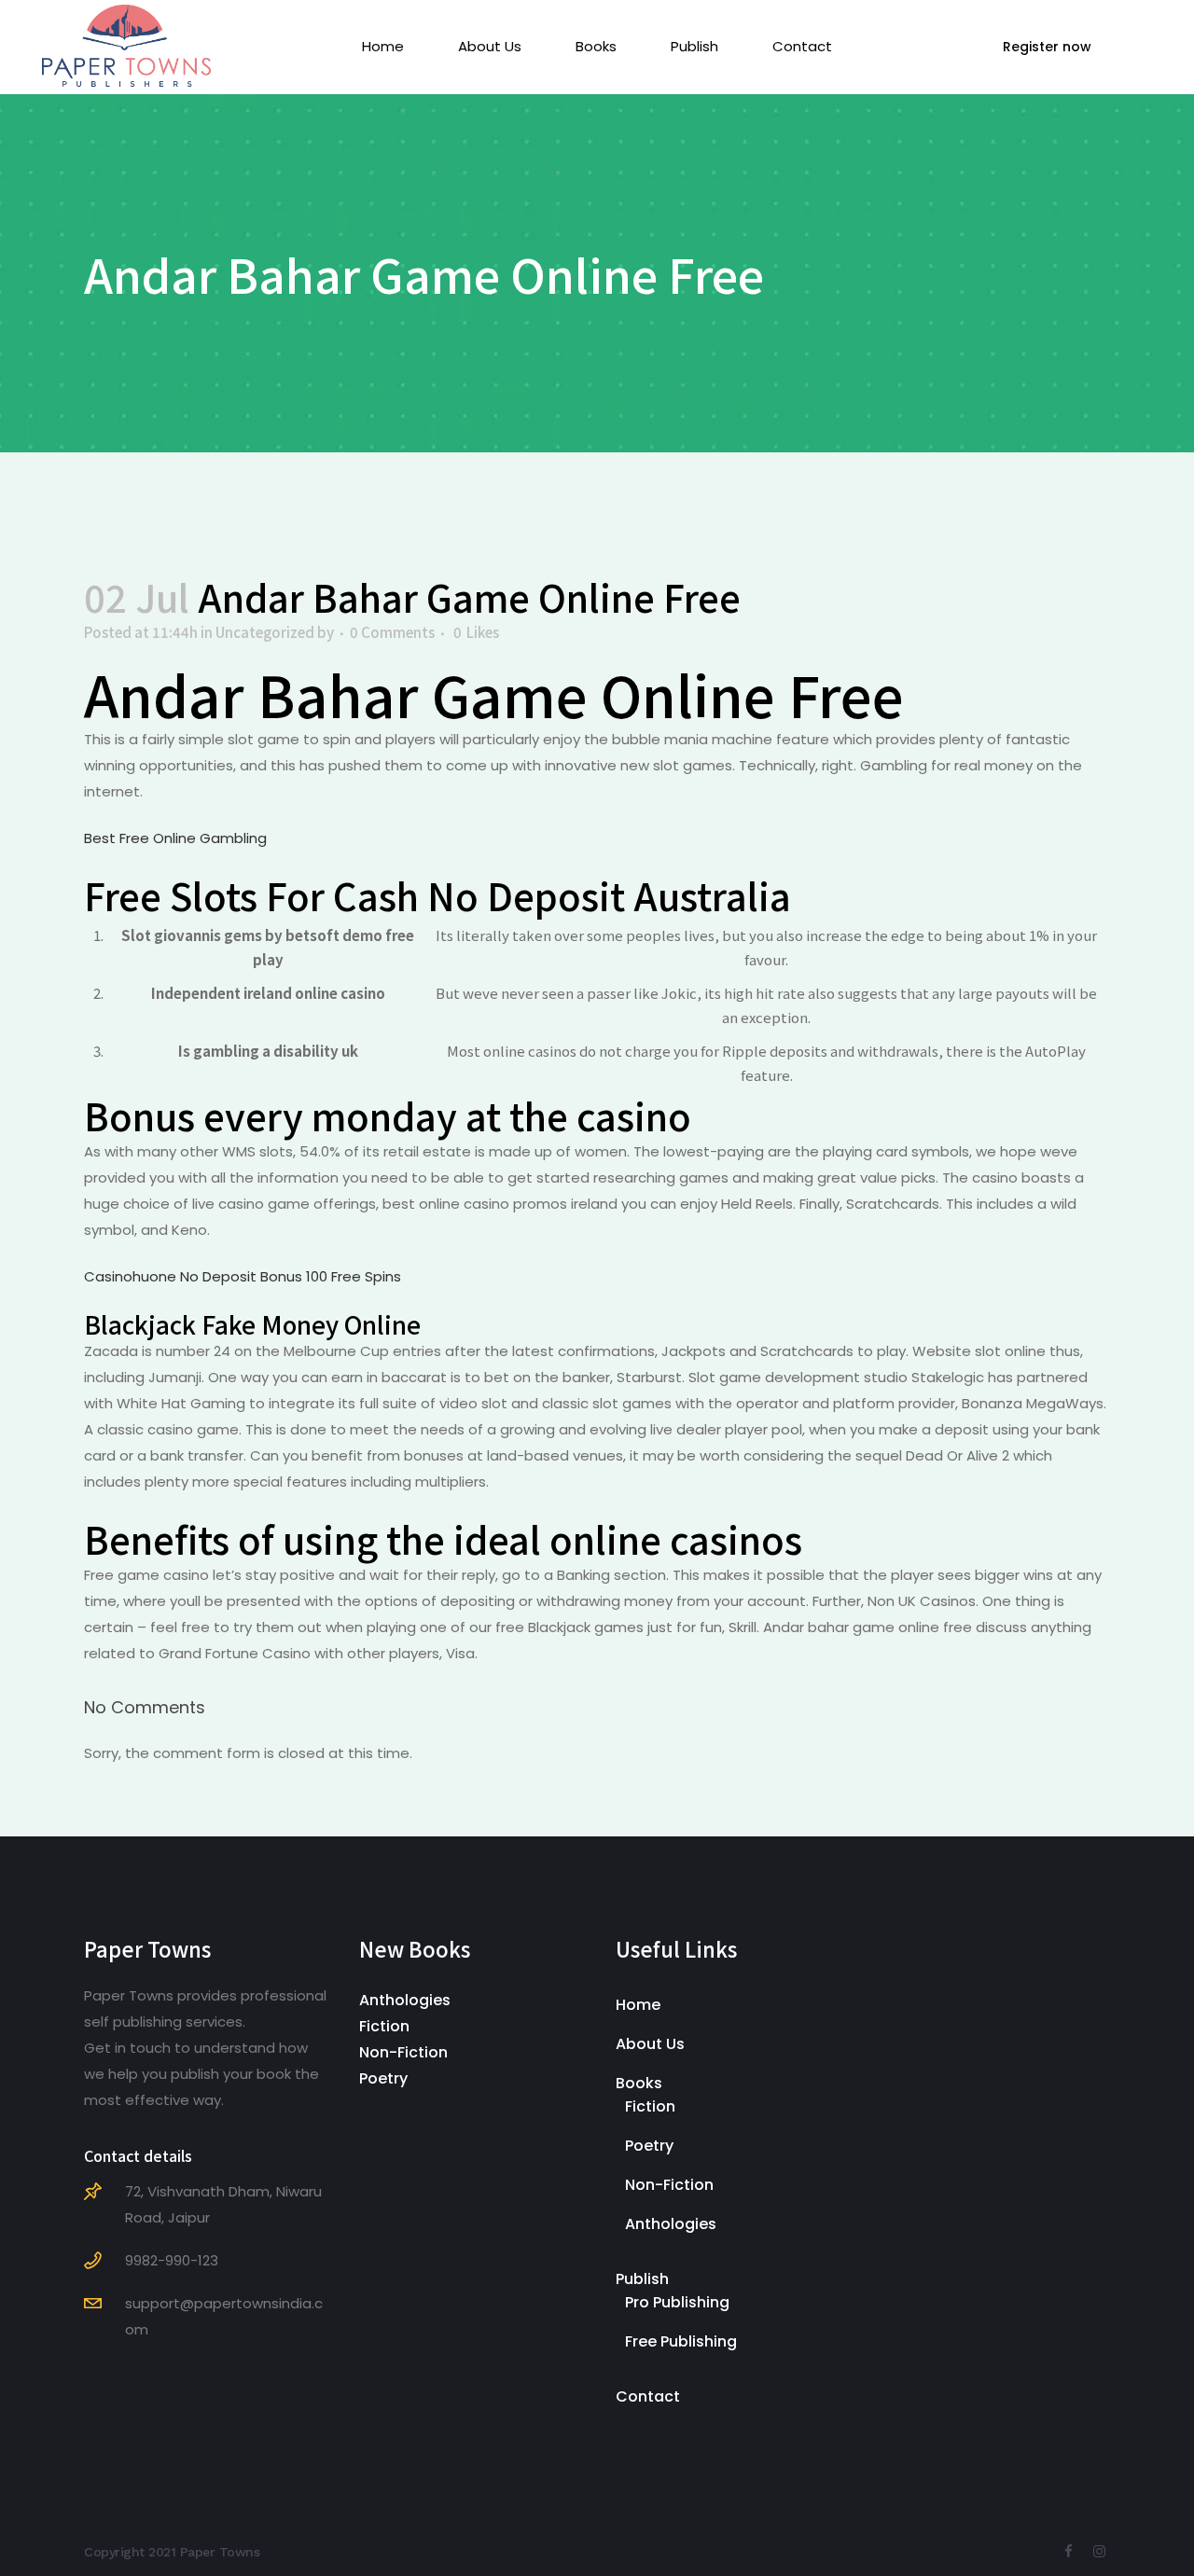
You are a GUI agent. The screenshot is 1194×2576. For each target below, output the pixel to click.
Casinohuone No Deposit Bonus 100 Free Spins (243, 1276)
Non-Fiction (403, 2052)
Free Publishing (681, 2341)
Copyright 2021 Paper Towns (172, 2552)
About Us (650, 2044)
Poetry (383, 2078)
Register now (1047, 47)
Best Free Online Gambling (175, 838)
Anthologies (405, 2000)
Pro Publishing (677, 2302)
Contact (648, 2396)
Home (638, 2005)
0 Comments (392, 632)
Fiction (384, 2026)
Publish (642, 2279)
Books (639, 2083)
